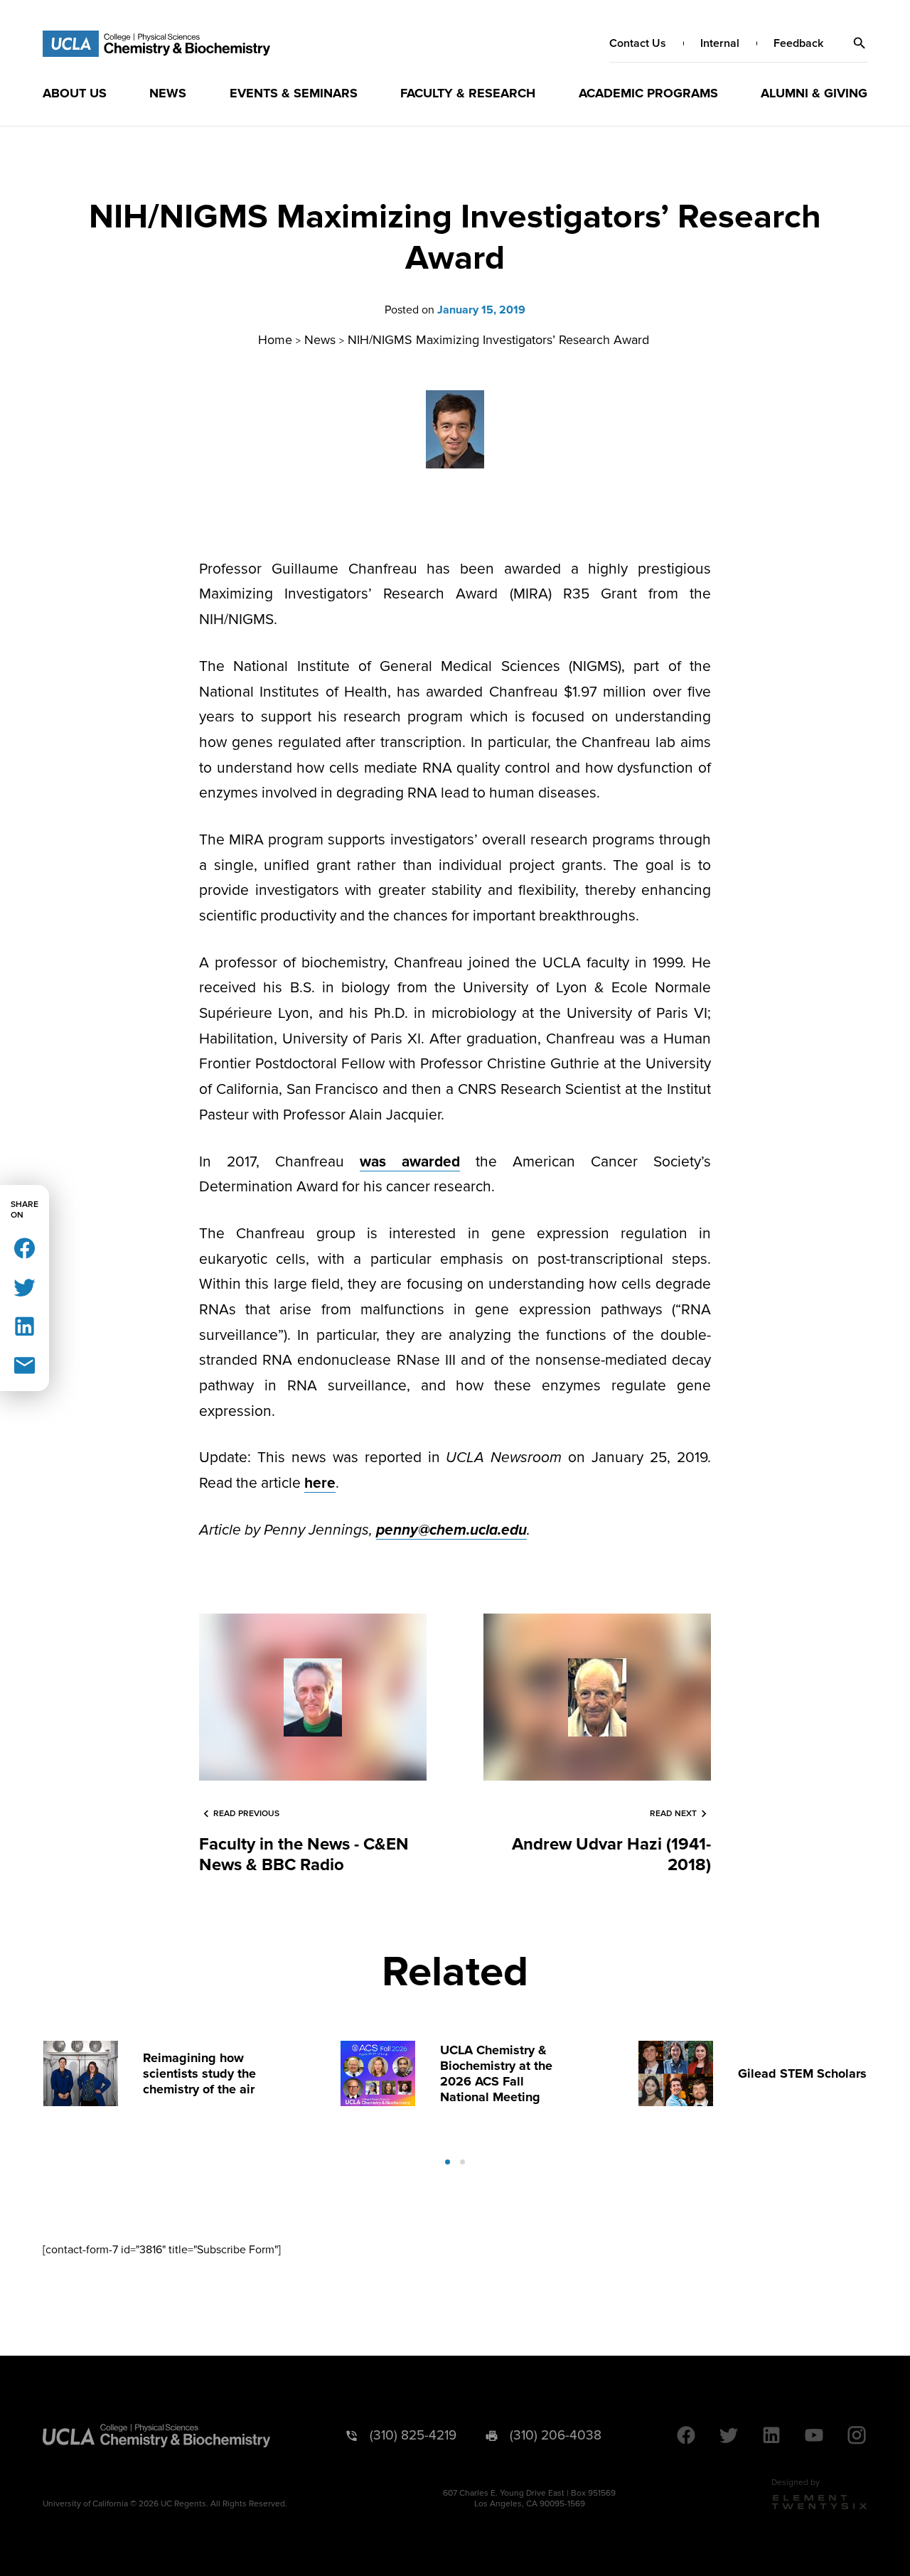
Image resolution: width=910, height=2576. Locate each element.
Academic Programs (648, 93)
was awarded (410, 1162)
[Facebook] (25, 1247)
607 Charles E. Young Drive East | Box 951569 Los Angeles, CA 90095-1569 (529, 2499)
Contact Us (638, 43)
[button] (860, 43)
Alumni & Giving (814, 93)
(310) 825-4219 (413, 2436)
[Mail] (25, 1364)
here (320, 1483)
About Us (75, 93)
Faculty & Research (468, 93)
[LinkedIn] (25, 1325)
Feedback (798, 43)
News (168, 93)
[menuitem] (75, 93)
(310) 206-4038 (556, 2436)
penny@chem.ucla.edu (451, 1530)
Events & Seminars (294, 93)
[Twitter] (25, 1286)
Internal (720, 43)
